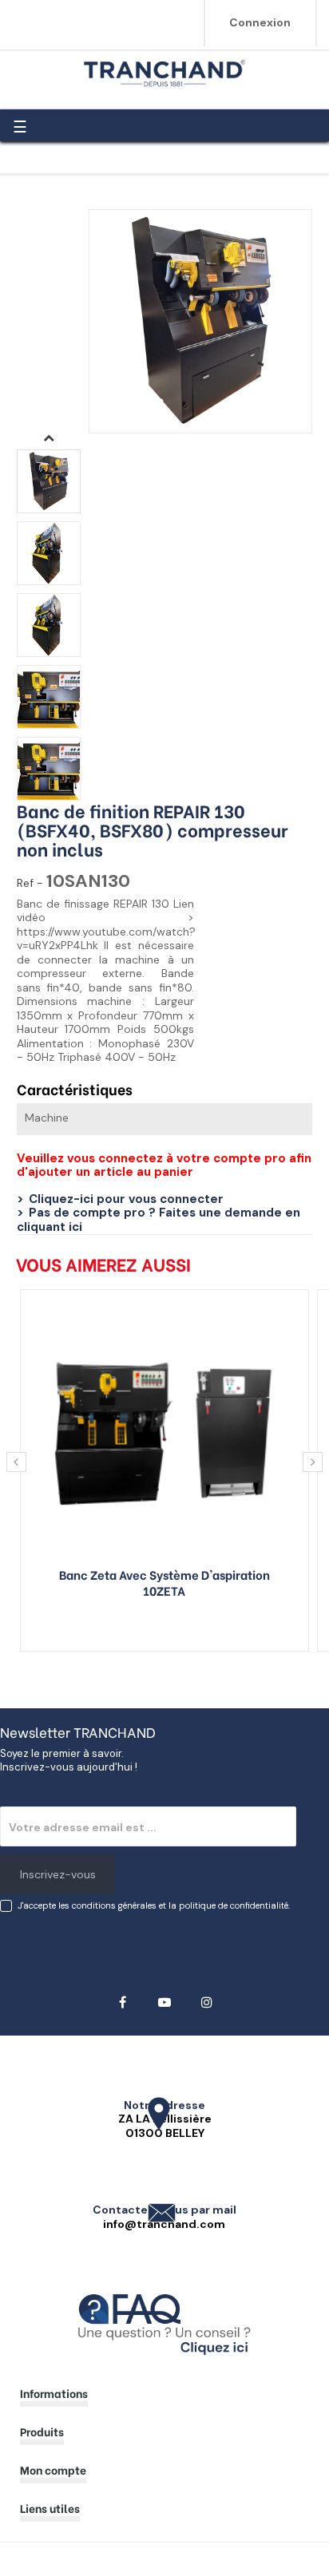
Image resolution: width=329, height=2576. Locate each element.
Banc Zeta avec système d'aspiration (164, 1574)
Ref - (30, 883)
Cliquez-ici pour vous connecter (126, 1199)
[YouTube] (165, 2002)
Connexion (260, 22)
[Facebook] (123, 2002)
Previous (49, 813)
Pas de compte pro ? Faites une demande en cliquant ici (159, 1220)
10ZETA (164, 1590)
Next (49, 437)
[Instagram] (207, 2002)
